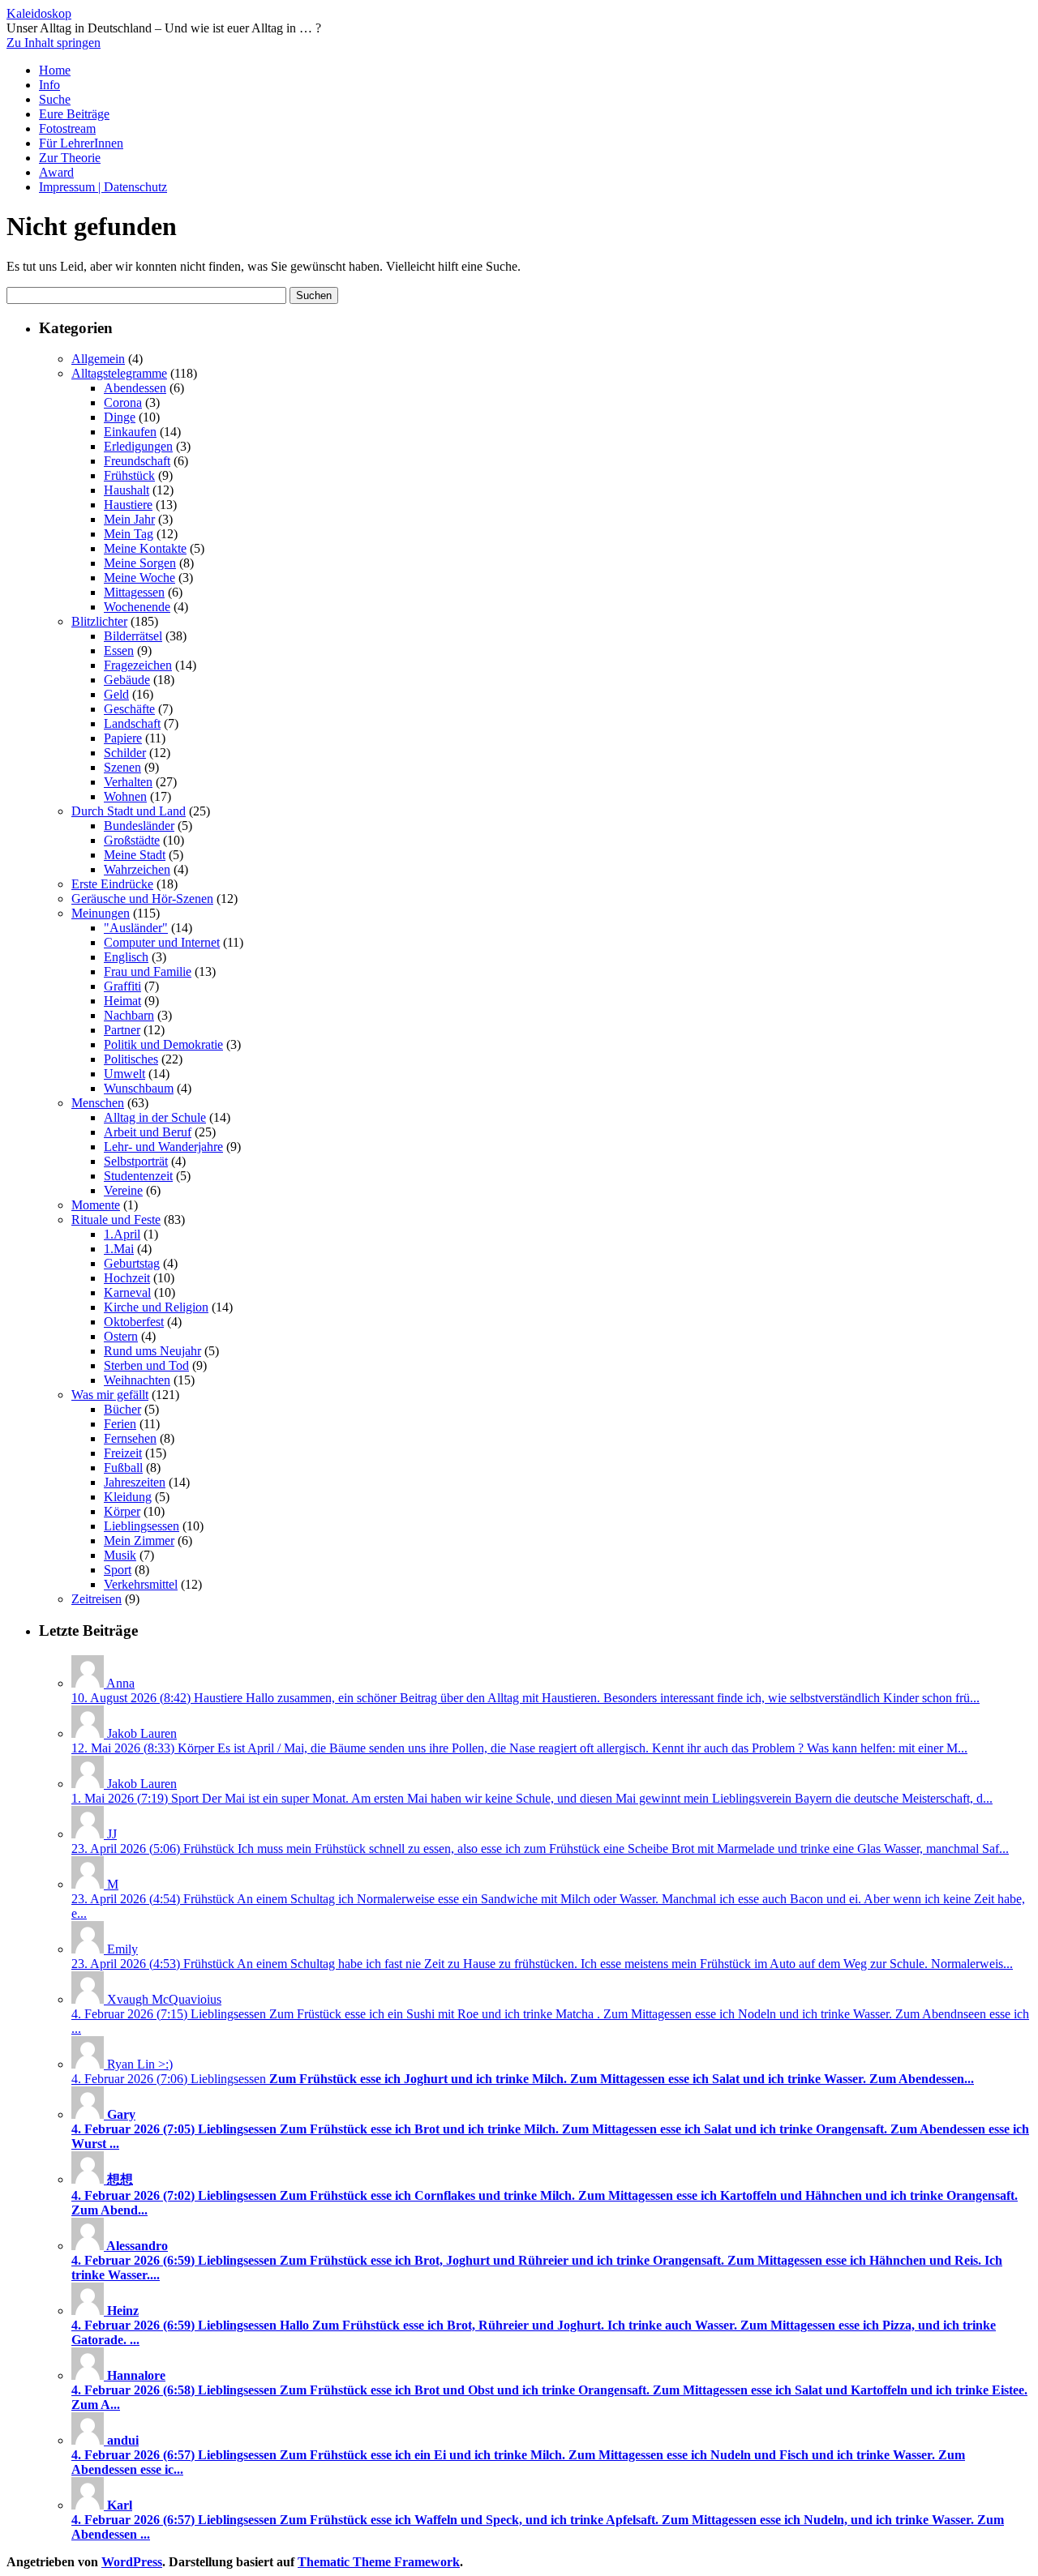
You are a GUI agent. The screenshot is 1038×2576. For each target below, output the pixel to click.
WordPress (132, 2562)
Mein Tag (129, 534)
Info (49, 85)
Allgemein (98, 359)
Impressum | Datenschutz (103, 187)
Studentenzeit (138, 1176)
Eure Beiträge (74, 114)
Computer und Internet (162, 942)
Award (56, 172)
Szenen (122, 767)
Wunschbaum (139, 1088)
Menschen (98, 1103)
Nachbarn (129, 1015)
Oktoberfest (134, 1322)
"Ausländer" (136, 928)
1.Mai (119, 1249)
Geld (116, 694)
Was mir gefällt (110, 1395)
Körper (122, 1511)
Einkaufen (130, 432)
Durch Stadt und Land (129, 811)
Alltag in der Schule (155, 1117)
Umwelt (124, 1074)
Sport (118, 1570)
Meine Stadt (135, 855)
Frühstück (129, 475)
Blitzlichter (99, 621)
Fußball (123, 1468)
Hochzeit (127, 1278)
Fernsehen (130, 1438)
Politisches (131, 1059)
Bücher (122, 1409)
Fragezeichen (138, 665)
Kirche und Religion (156, 1307)
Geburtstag (132, 1263)
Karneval (127, 1292)
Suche (55, 99)
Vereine (123, 1190)
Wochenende (137, 607)
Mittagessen (134, 592)
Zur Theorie (70, 158)
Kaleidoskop (39, 13)
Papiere (123, 738)
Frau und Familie (148, 971)
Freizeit (123, 1453)
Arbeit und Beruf (148, 1132)
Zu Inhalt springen (54, 43)
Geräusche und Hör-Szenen (142, 899)
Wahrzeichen (137, 869)
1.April (122, 1234)
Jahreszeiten (135, 1482)
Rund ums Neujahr (152, 1351)
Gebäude (127, 680)
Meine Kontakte (145, 548)
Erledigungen (138, 446)
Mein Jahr (129, 519)
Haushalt (127, 490)
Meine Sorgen (140, 563)
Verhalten (128, 782)
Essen (119, 650)
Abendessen (135, 388)
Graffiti (122, 986)
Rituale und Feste (116, 1220)
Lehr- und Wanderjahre (163, 1147)
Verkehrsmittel (141, 1584)
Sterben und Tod (146, 1365)
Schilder (125, 753)
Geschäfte (129, 709)
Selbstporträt (136, 1161)
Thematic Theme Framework (379, 2562)
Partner (122, 1030)
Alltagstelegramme (119, 373)
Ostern (121, 1336)
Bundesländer (139, 826)
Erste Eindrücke (112, 884)
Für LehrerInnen (81, 143)
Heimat (122, 1001)
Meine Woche (139, 578)
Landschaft (132, 723)
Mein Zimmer (139, 1540)
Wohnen (125, 796)
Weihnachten (137, 1380)
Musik (120, 1555)
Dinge (120, 417)
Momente (96, 1205)
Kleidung (128, 1497)
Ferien (120, 1424)
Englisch (126, 957)
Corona (123, 402)
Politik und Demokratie (163, 1044)
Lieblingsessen (142, 1526)
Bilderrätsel (133, 636)
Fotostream (67, 128)
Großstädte (132, 840)
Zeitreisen (97, 1599)
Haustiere (128, 505)
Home (55, 70)
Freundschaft (137, 461)
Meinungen (101, 913)
